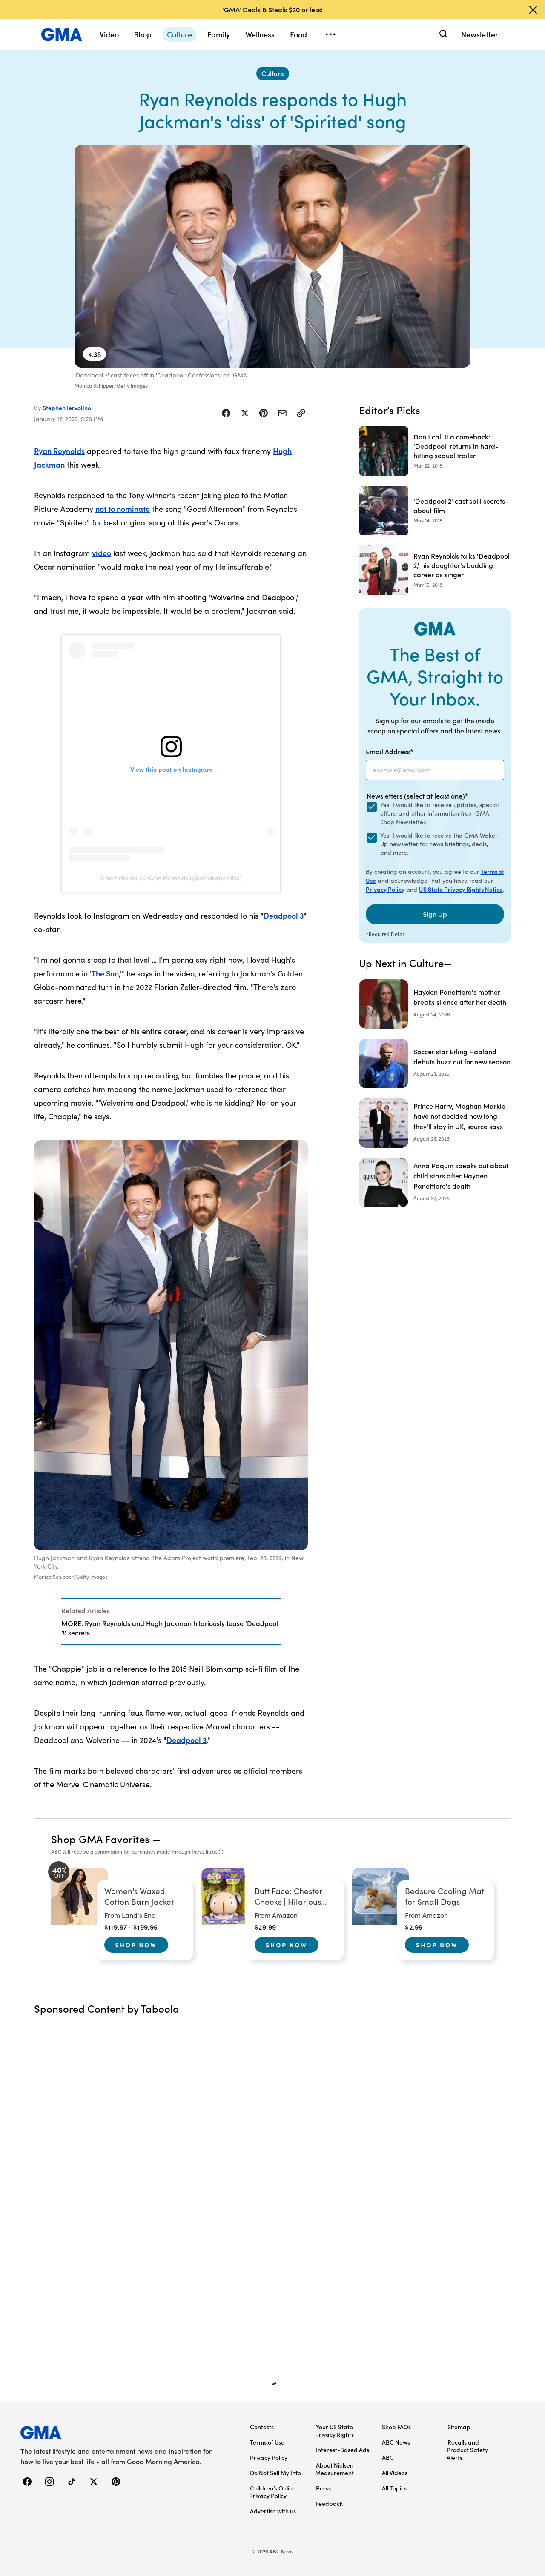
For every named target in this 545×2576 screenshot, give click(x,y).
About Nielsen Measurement (334, 2469)
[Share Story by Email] (282, 413)
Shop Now (136, 1945)
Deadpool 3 (284, 915)
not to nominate (123, 509)
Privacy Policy (385, 889)
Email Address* (390, 751)
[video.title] (272, 256)
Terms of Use (267, 2442)
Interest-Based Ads (343, 2450)
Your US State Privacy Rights (334, 2431)
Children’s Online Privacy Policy (272, 2492)
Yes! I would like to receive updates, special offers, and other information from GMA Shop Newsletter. (439, 813)
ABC (388, 2457)
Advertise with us (273, 2511)
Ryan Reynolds (59, 451)
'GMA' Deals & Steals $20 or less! (272, 9)
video (102, 553)
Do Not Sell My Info (275, 2473)
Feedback (329, 2503)
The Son (105, 973)
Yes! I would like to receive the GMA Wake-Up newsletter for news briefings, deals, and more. (439, 844)
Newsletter (480, 34)
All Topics (394, 2488)
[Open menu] (330, 34)
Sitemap (459, 2427)
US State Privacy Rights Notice (461, 889)
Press (323, 2488)
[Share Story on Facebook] (226, 413)
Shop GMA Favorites (100, 1839)
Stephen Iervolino (67, 408)
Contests (262, 2427)
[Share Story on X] (245, 413)
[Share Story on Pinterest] (264, 413)
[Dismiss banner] (533, 10)
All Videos (395, 2473)
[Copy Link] (301, 413)
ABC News (396, 2442)
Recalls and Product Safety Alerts (467, 2450)
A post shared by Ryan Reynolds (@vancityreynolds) (171, 878)
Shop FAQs (396, 2427)
